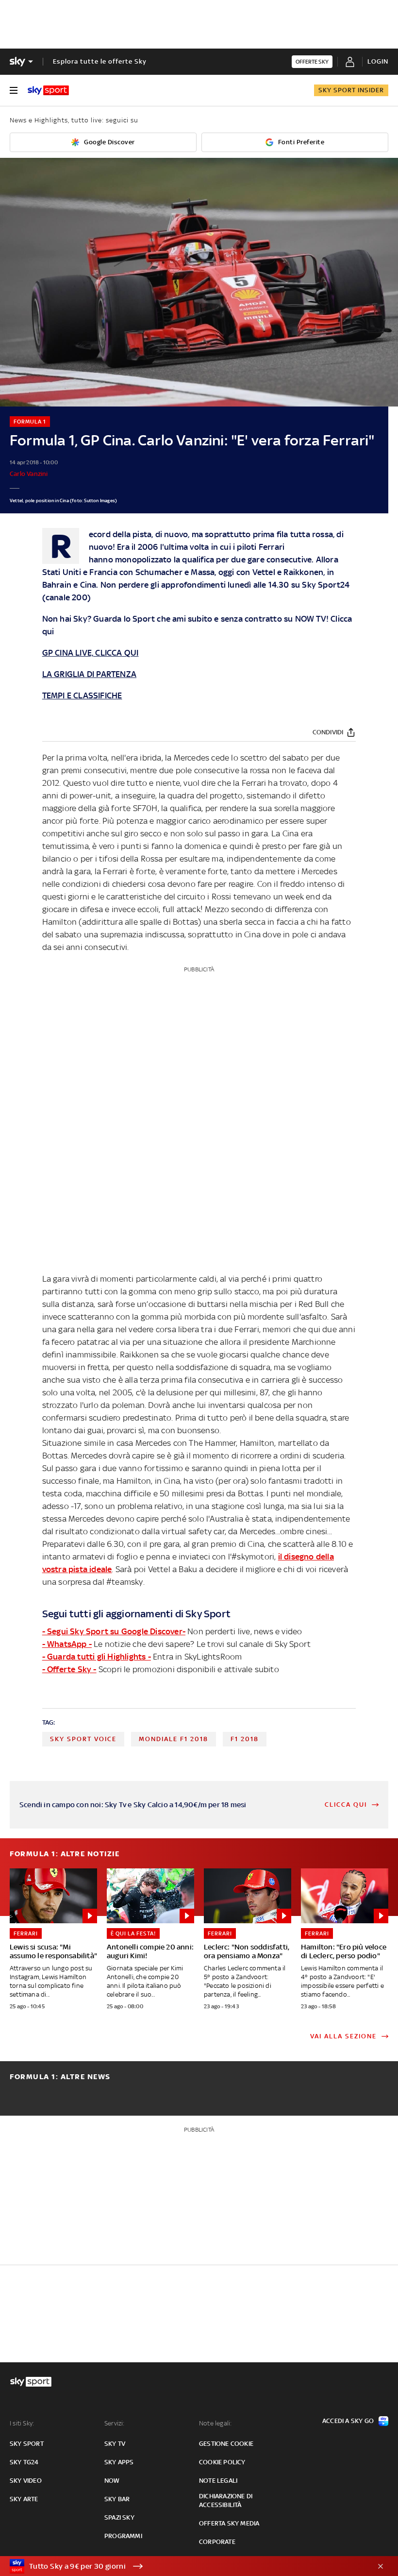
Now (112, 2481)
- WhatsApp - (67, 1644)
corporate (217, 2542)
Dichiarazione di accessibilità (226, 2500)
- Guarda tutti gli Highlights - (97, 1657)
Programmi (123, 2536)
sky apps (119, 2462)
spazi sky (119, 2517)
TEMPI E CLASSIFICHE (82, 695)
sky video (26, 2481)
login (378, 61)
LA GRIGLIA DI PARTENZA (89, 674)
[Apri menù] (14, 90)
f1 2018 (245, 1739)
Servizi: (115, 2423)
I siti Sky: (22, 2423)
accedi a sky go (348, 2421)
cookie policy (222, 2462)
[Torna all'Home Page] (48, 90)
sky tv (115, 2444)
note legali (218, 2481)
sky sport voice (83, 1739)
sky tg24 (24, 2462)
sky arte (24, 2499)
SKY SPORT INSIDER (351, 90)
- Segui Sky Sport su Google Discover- (114, 1631)
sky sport (27, 2444)
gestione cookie (226, 2444)
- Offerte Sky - (69, 1669)
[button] (184, 2566)
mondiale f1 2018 (174, 1739)
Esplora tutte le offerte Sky (100, 61)
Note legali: (215, 2423)
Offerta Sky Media (229, 2523)
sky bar (117, 2499)
